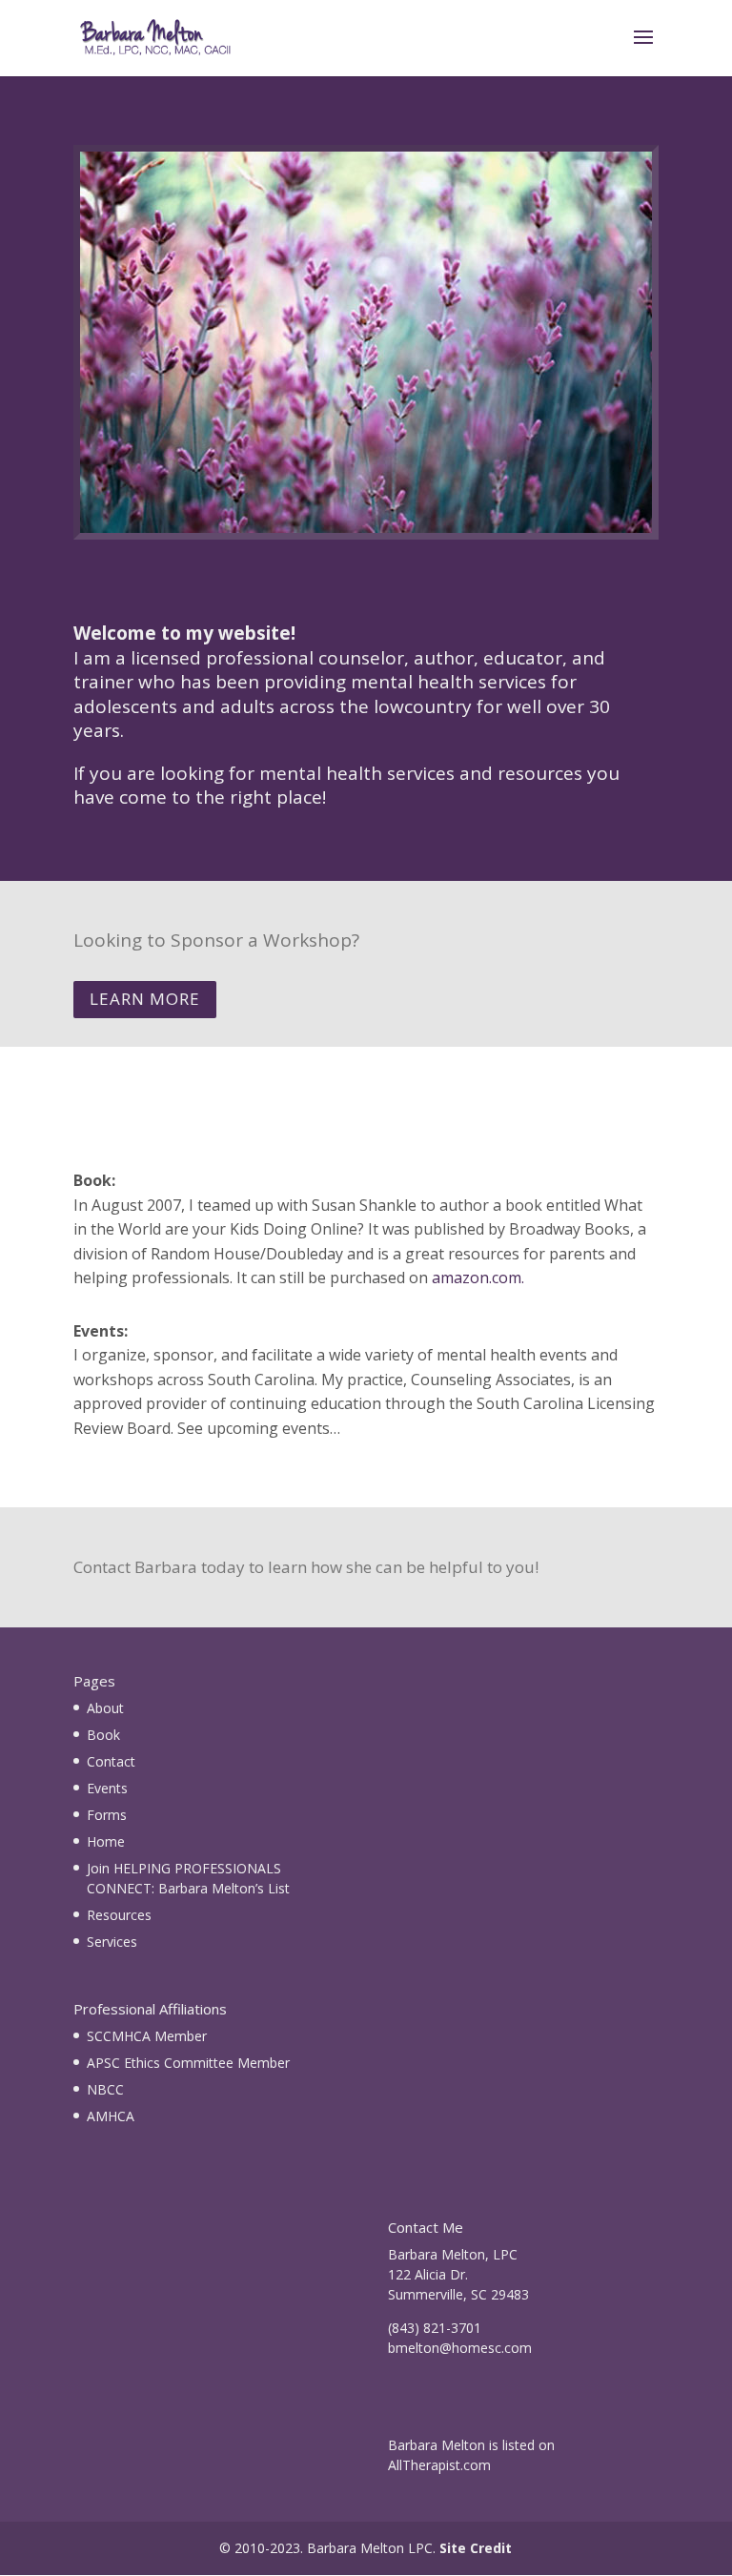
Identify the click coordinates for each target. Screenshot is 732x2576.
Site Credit (476, 2548)
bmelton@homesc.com (460, 2348)
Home (106, 1841)
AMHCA (111, 2116)
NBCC (105, 2089)
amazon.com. (478, 1278)
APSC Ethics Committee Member (188, 2063)
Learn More (145, 999)
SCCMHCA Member (147, 2036)
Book (103, 1735)
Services (112, 1942)
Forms (107, 1815)
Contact (111, 1761)
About (105, 1708)
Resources (119, 1915)
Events (107, 1788)
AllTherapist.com (439, 2465)
